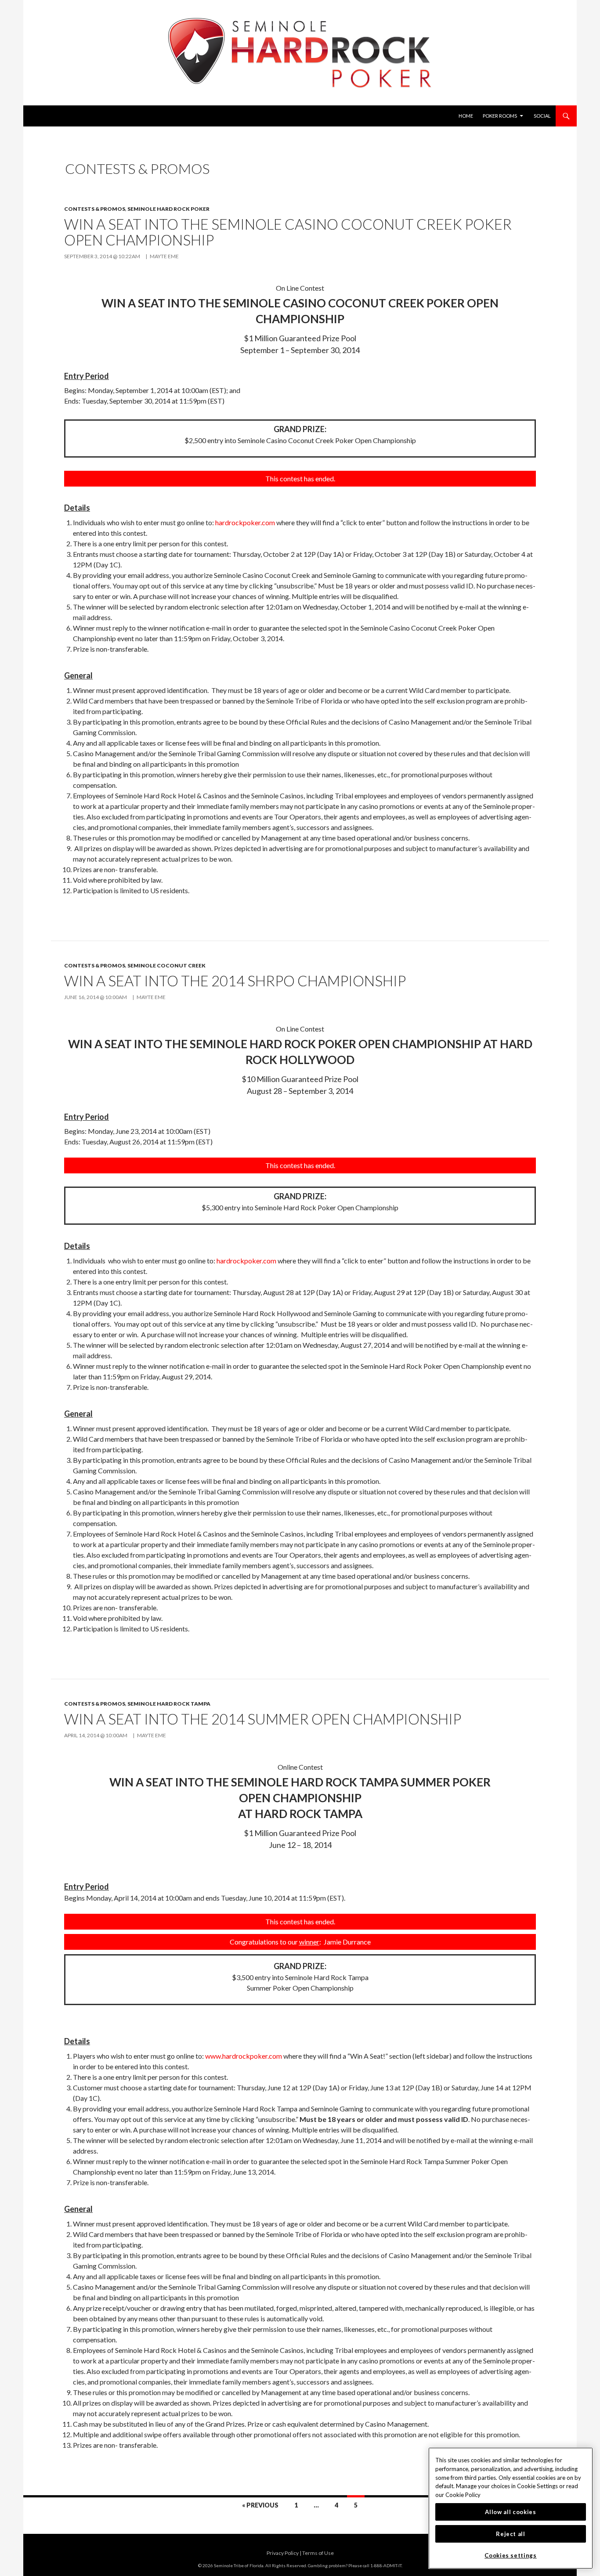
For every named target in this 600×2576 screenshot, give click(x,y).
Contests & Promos (95, 209)
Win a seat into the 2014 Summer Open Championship (263, 1719)
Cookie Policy (463, 2495)
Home (466, 116)
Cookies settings (511, 2555)
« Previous (260, 2505)
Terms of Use (318, 2553)
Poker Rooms (500, 116)
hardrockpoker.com (245, 522)
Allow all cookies (510, 2512)
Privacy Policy (283, 2553)
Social (542, 116)
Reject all (511, 2534)
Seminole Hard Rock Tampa (169, 1704)
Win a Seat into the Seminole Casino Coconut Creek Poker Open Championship (288, 232)
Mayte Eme (164, 256)
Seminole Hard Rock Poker (168, 209)
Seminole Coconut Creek (166, 965)
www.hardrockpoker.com (244, 2056)
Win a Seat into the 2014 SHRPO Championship (235, 981)
